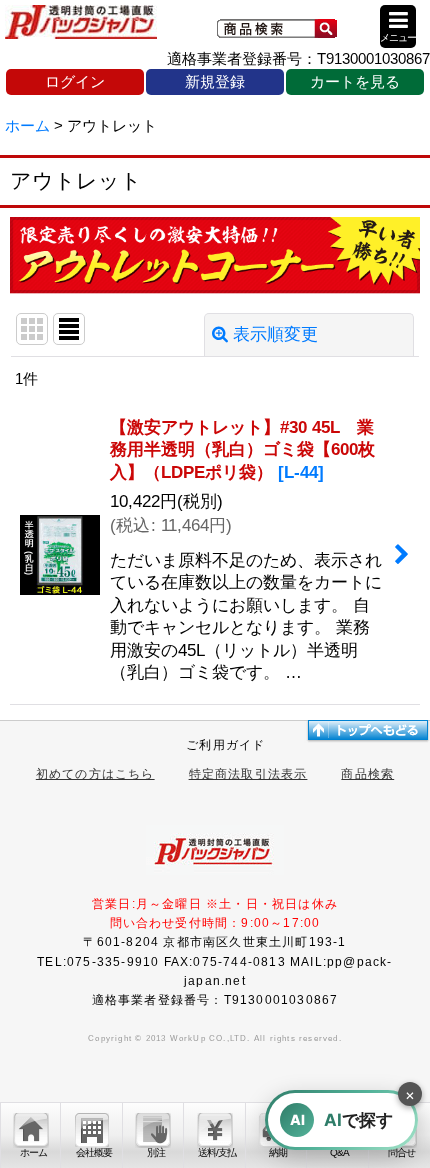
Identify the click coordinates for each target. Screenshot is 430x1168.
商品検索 (367, 774)
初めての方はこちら (95, 774)
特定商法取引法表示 (248, 774)
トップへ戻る (367, 730)
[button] (398, 26)
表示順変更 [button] (275, 334)
